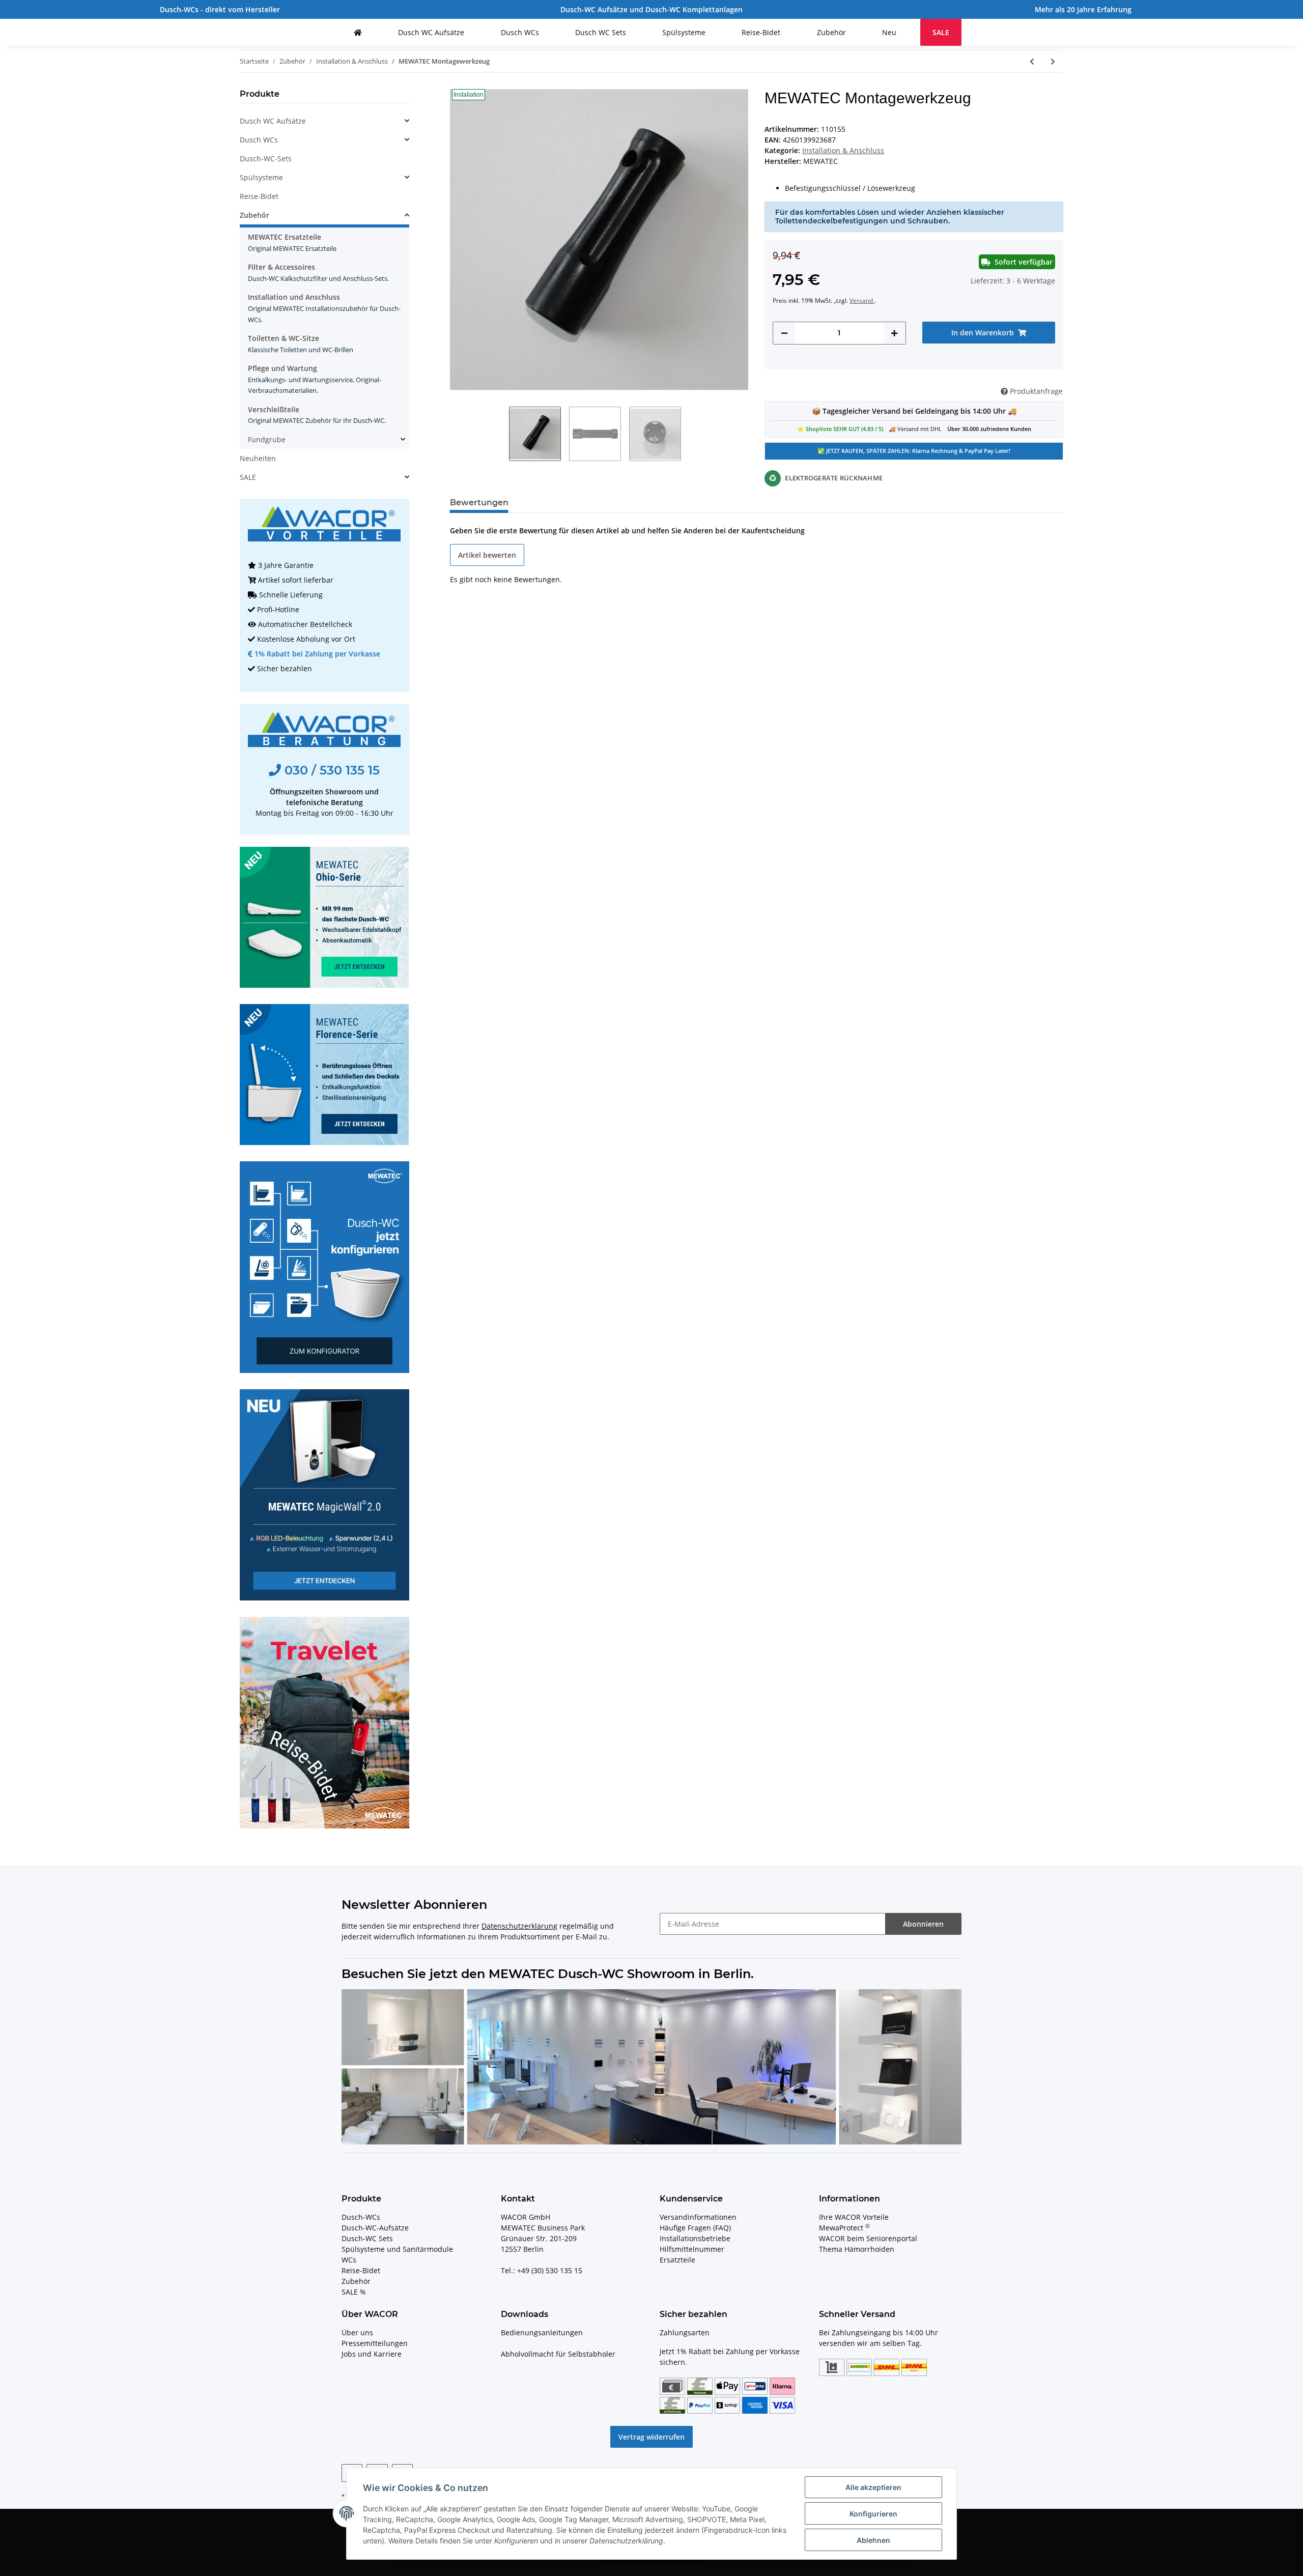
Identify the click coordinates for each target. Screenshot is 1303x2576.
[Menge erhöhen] (894, 333)
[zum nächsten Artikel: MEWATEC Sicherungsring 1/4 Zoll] (1053, 61)
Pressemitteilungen (375, 2343)
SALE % (354, 2292)
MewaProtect (844, 2228)
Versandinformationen (698, 2217)
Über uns (357, 2332)
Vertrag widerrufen (651, 2437)
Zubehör (254, 215)
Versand (862, 300)
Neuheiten (258, 458)
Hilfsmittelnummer (692, 2249)
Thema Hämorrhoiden (857, 2249)
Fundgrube (267, 439)
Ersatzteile (677, 2260)
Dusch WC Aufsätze (273, 121)
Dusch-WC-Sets (266, 159)
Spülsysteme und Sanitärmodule (397, 2249)
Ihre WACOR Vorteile (854, 2217)
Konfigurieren (873, 2514)
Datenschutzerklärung (519, 1926)
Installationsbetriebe (695, 2238)
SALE (248, 477)
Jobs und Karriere (372, 2354)
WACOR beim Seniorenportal (868, 2238)
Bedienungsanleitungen (542, 2332)
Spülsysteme (261, 177)
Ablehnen (873, 2540)
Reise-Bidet (259, 196)
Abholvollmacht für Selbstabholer (558, 2354)
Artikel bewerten (487, 555)
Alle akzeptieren (873, 2487)
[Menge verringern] (784, 333)
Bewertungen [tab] (479, 503)
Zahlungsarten (685, 2332)
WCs (349, 2260)
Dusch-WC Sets (367, 2238)
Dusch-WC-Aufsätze (375, 2228)
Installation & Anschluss (843, 150)
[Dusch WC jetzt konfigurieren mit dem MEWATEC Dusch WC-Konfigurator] (324, 1266)
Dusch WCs (259, 140)
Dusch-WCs (361, 2217)
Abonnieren (923, 1924)
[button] (324, 121)
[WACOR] (358, 32)
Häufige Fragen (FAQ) (695, 2228)
